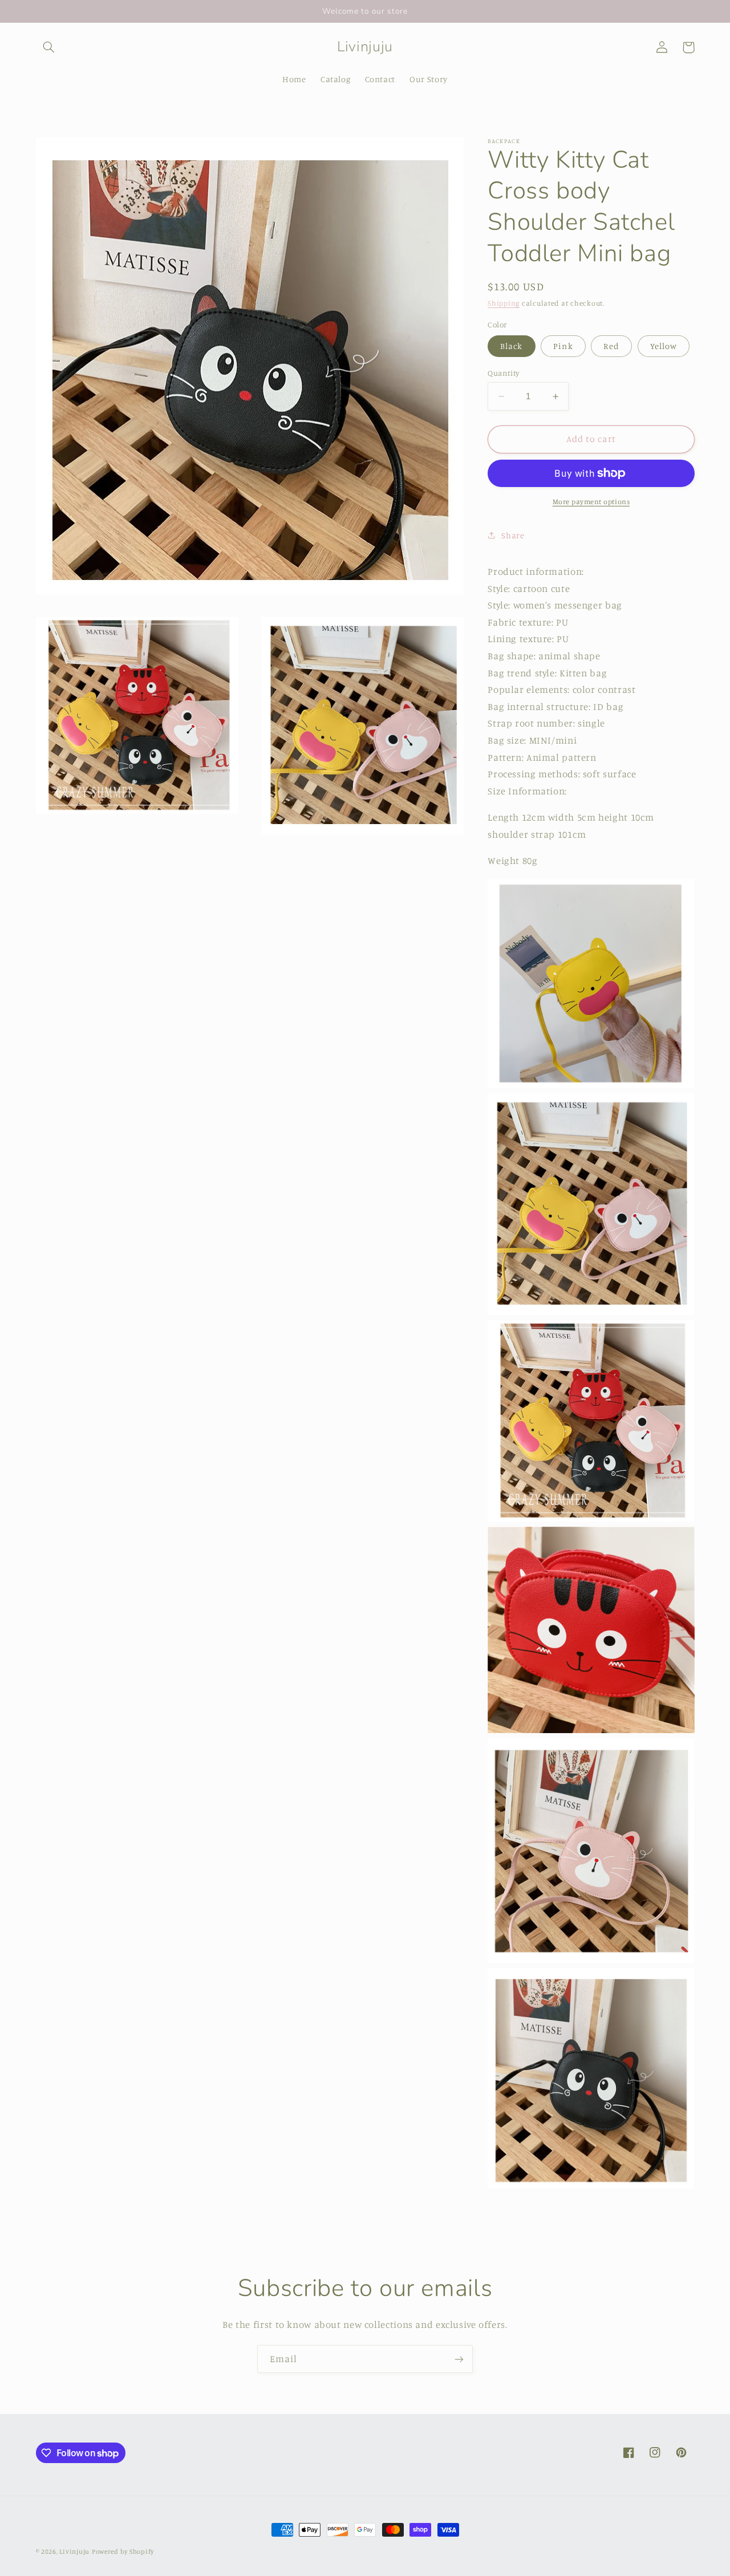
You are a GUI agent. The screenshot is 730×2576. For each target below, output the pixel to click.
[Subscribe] (459, 2359)
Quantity (503, 373)
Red (611, 346)
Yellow (664, 346)
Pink (563, 346)
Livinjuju (74, 2551)
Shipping (504, 303)
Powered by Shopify (123, 2551)
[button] (49, 47)
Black (511, 346)
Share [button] (513, 535)
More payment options (591, 502)
